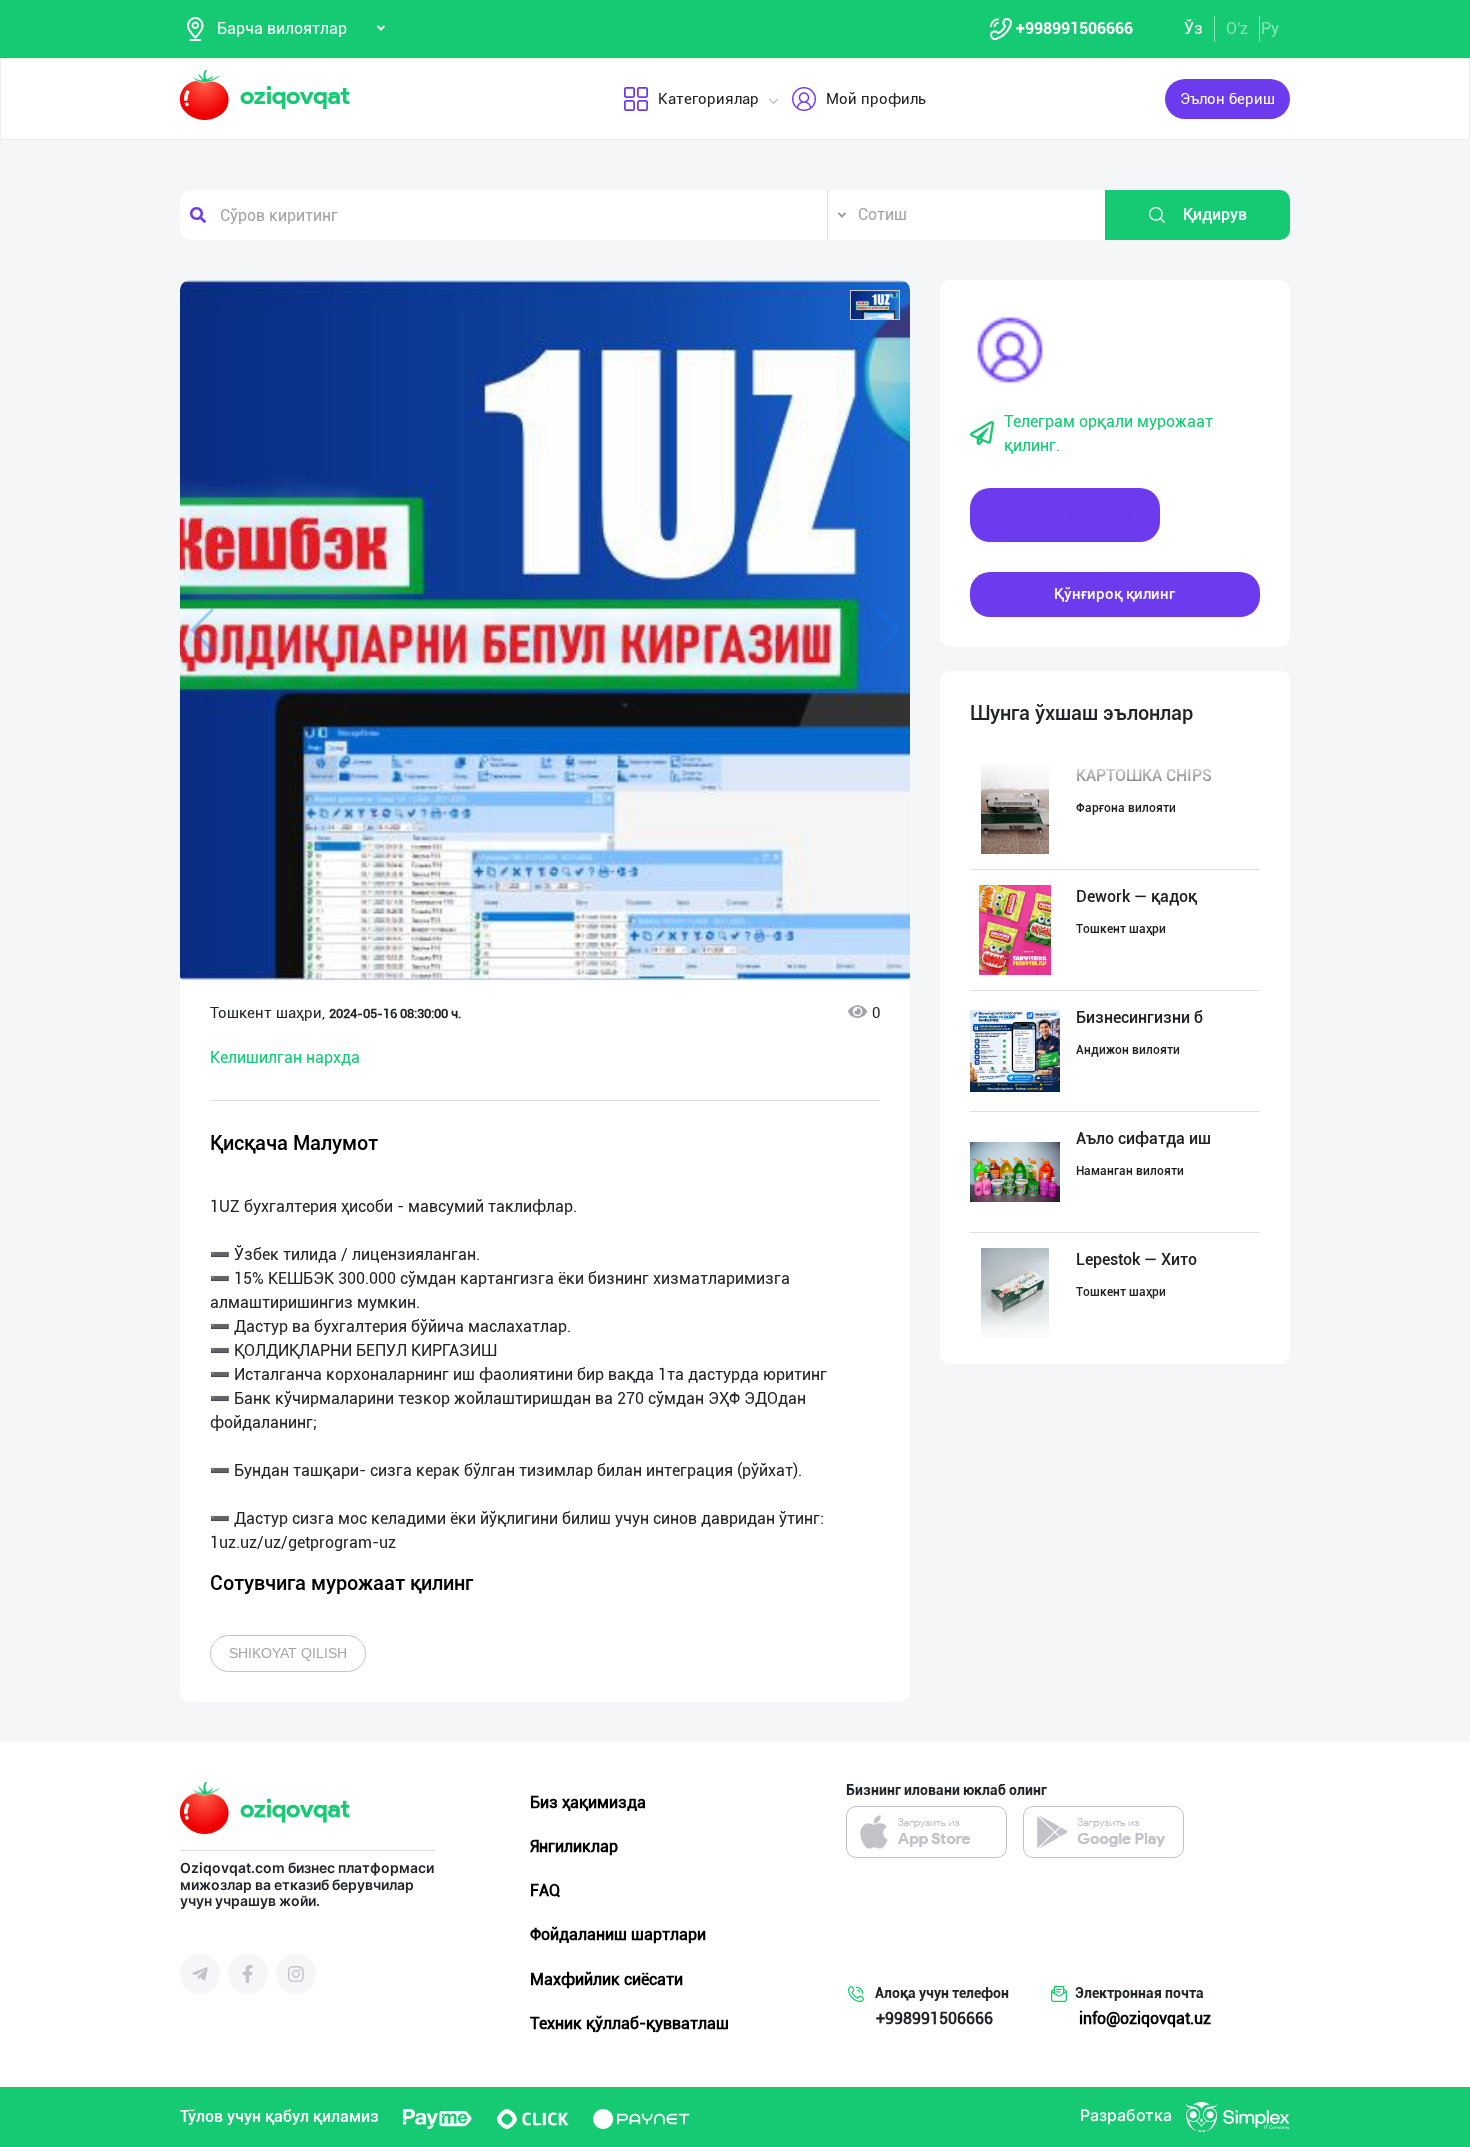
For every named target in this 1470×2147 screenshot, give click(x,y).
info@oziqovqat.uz (1145, 2018)
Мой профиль (876, 99)
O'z (1237, 28)
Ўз (1193, 28)
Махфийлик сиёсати (606, 1979)
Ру (1270, 28)
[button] (875, 305)
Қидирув (1215, 214)
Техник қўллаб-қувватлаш (629, 2023)
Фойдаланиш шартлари (618, 1934)
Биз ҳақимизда (588, 1802)
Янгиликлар (574, 1846)
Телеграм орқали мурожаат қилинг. (1108, 433)
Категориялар (708, 99)
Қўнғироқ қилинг (1114, 594)
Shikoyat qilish (288, 1653)
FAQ (545, 1890)
